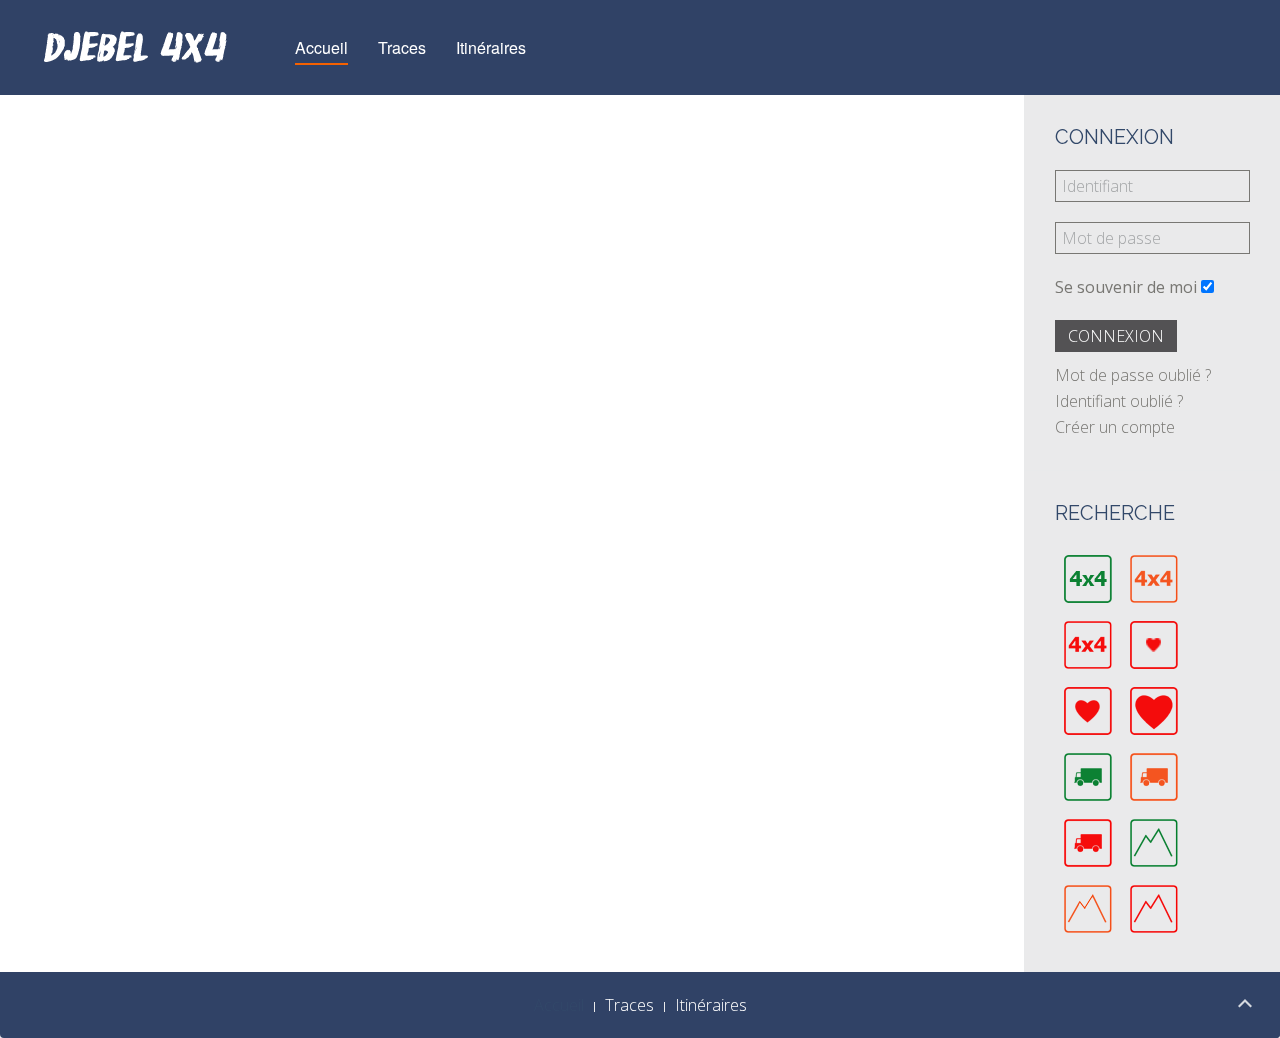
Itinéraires (491, 47)
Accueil (321, 47)
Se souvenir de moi (1126, 287)
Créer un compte (1115, 427)
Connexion (1116, 336)
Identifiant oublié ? (1119, 401)
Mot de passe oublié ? (1133, 375)
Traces (402, 47)
